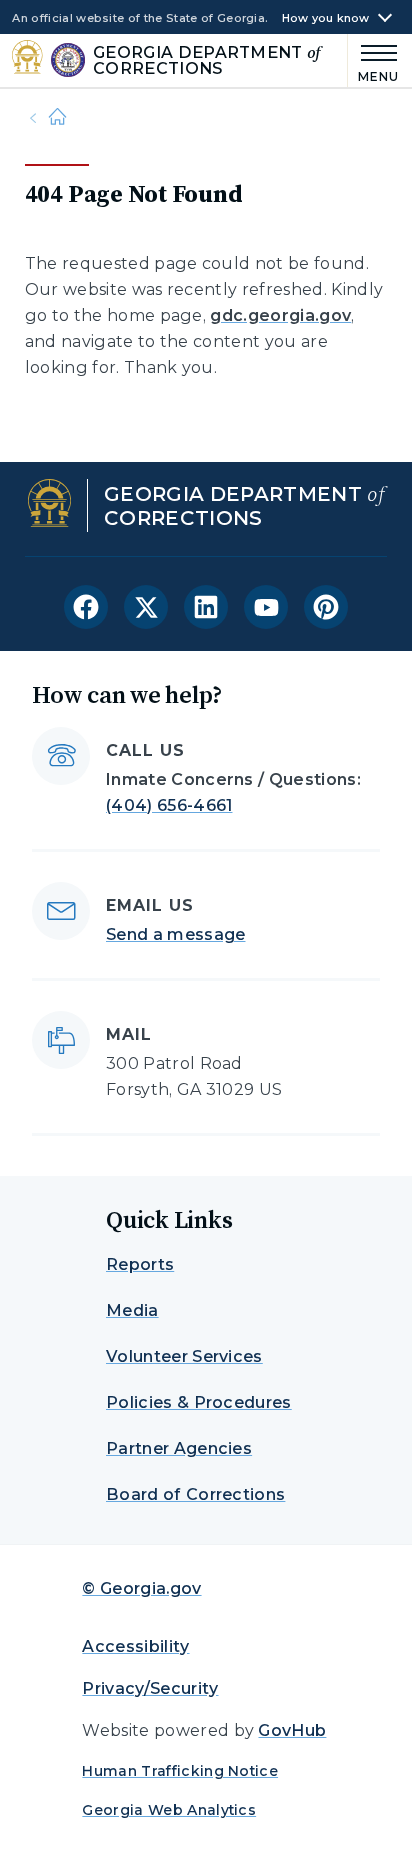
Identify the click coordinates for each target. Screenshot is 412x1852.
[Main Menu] (374, 60)
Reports (140, 1264)
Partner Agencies (179, 1448)
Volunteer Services (184, 1356)
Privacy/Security (150, 1688)
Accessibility (135, 1646)
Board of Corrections (195, 1494)
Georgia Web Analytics (169, 1810)
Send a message (175, 934)
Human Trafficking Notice (180, 1771)
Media (132, 1310)
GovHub (292, 1730)
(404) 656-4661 (169, 805)
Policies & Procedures (199, 1402)
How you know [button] (326, 18)
